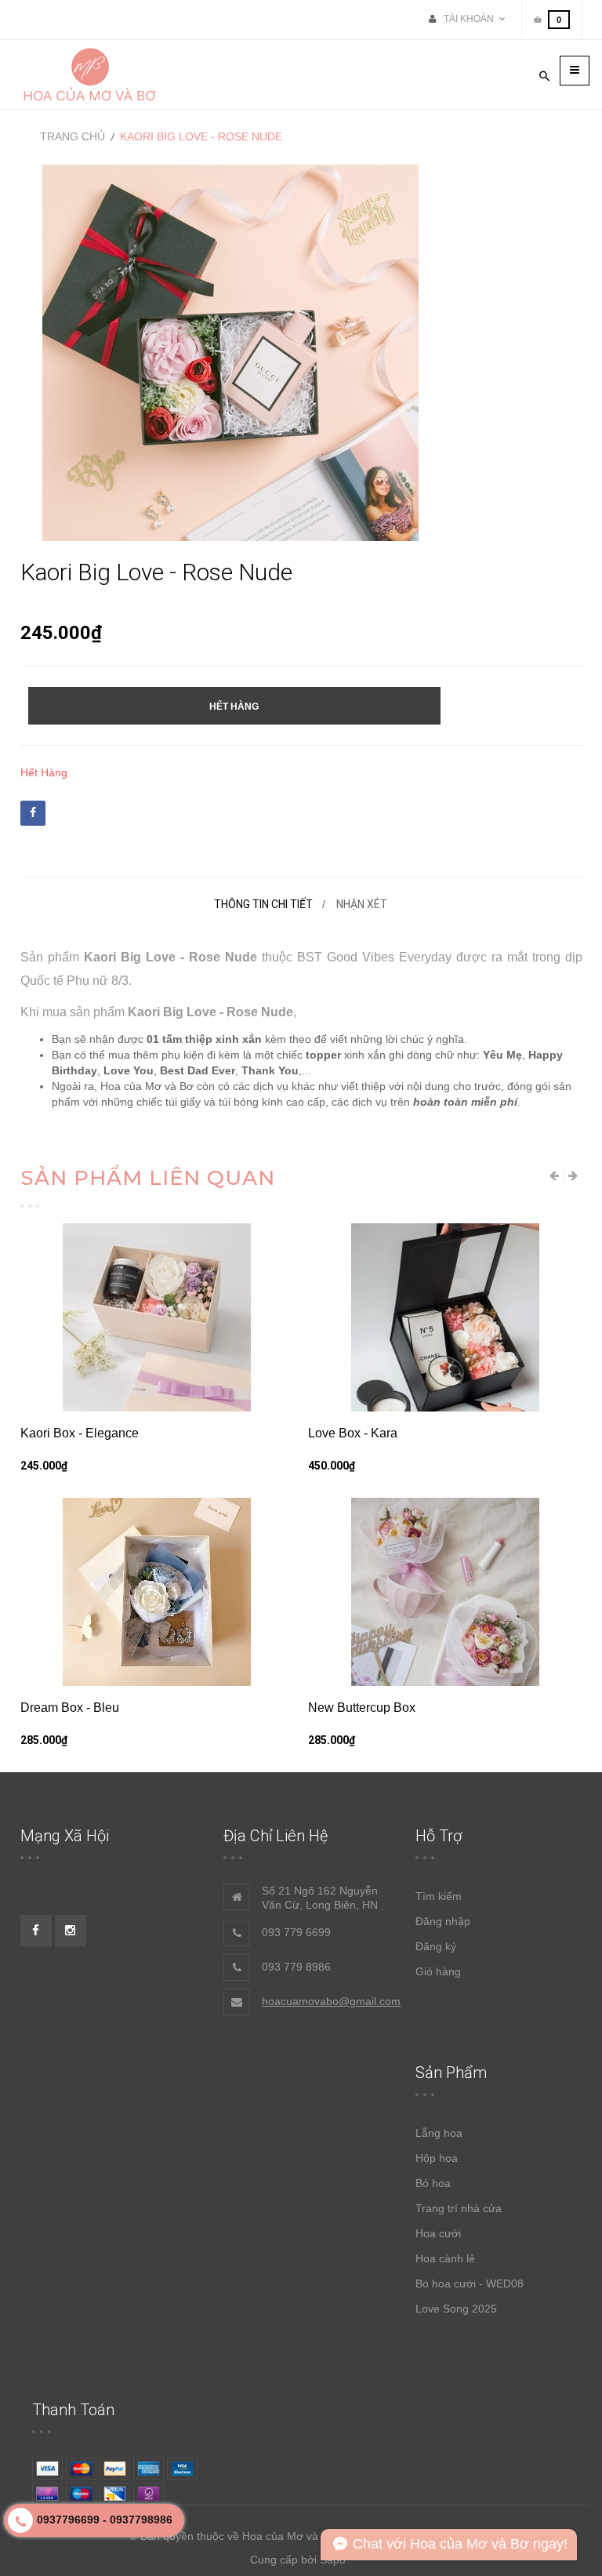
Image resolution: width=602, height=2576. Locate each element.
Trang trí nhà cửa (459, 2208)
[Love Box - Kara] (445, 1317)
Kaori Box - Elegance (80, 1433)
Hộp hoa (437, 2158)
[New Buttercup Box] (445, 1592)
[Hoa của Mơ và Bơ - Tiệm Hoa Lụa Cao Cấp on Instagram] (71, 1931)
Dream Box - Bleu (70, 1708)
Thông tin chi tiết (263, 904)
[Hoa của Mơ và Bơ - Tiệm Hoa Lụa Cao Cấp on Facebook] (36, 1931)
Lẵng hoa (439, 2133)
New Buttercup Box (362, 1708)
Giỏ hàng (438, 1971)
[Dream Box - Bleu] (158, 1592)
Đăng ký (436, 1946)
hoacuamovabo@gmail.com (331, 2001)
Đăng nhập (443, 1921)
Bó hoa (433, 2183)
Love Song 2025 (456, 2309)
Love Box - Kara (353, 1433)
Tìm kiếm (439, 1896)
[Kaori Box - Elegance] (158, 1317)
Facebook (33, 813)
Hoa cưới (438, 2233)
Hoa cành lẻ (445, 2258)
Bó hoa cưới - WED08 (470, 2284)
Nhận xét (362, 904)
